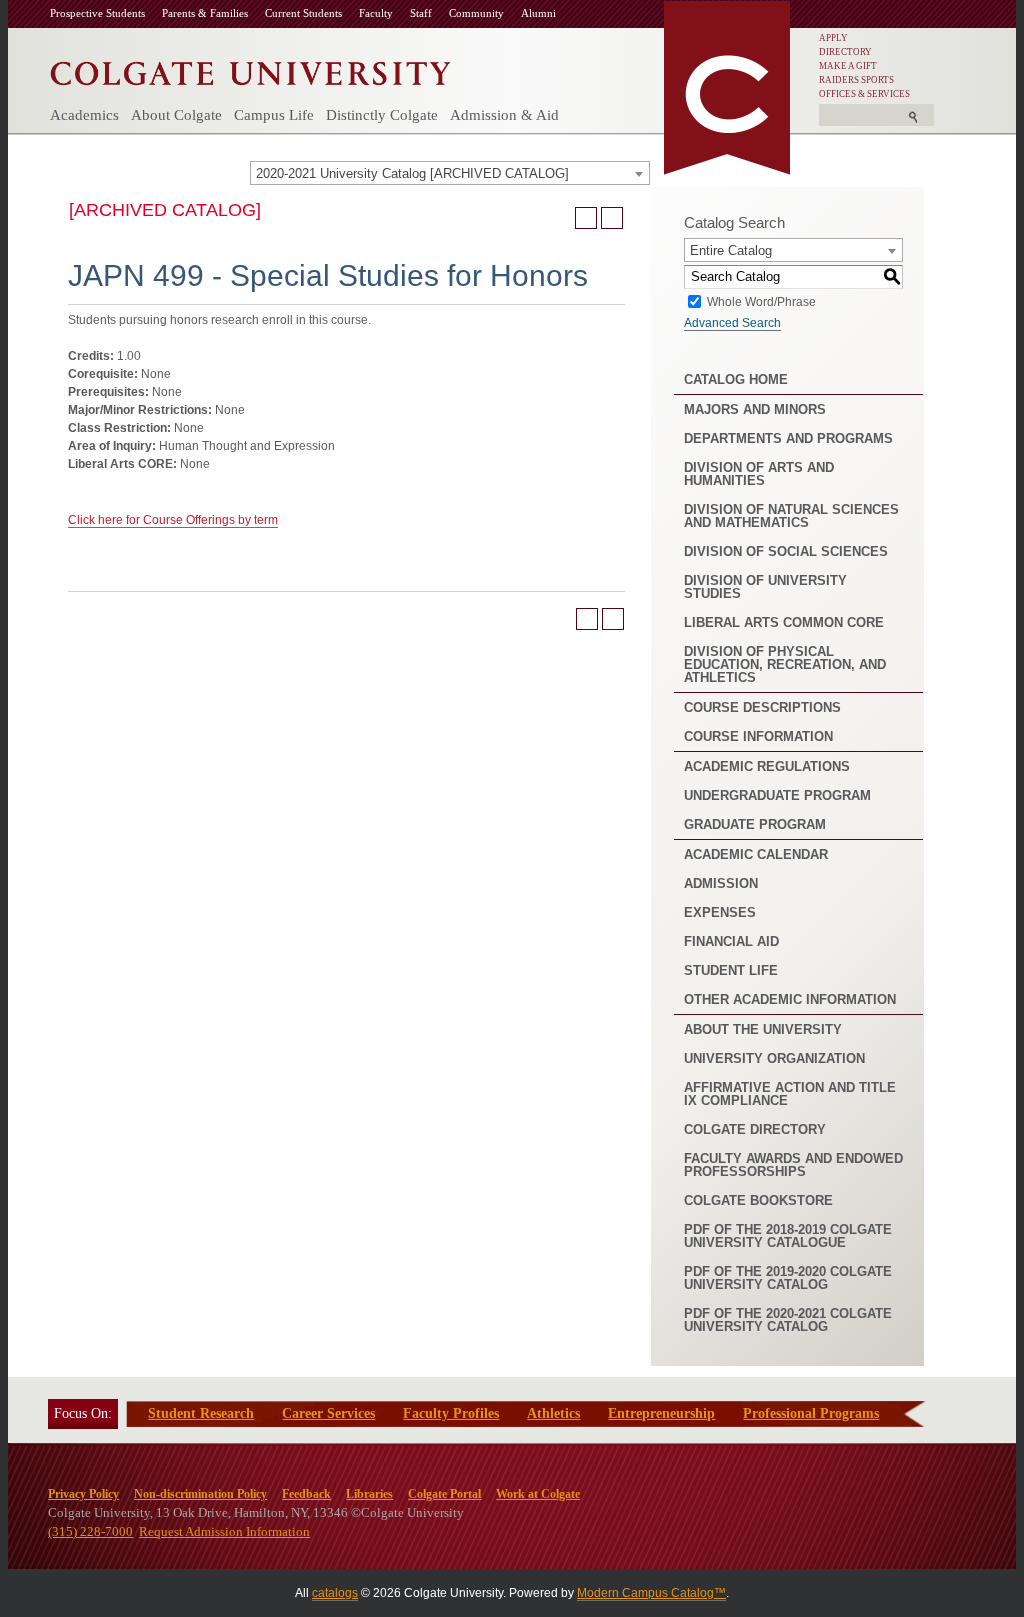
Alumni (538, 13)
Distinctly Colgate (382, 115)
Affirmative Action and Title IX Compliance (790, 1094)
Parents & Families (205, 13)
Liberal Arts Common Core (784, 622)
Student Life (731, 970)
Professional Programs (811, 1413)
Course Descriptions (762, 707)
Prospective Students (97, 13)
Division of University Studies (765, 587)
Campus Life (274, 115)
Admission (721, 883)
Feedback (306, 1494)
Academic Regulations (767, 766)
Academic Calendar (756, 854)
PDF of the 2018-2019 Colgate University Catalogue (788, 1236)
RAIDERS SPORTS (856, 80)
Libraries (369, 1494)
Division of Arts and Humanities (759, 474)
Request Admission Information (224, 1531)
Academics (84, 115)
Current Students (303, 13)
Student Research (201, 1413)
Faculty (376, 13)
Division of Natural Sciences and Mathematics (791, 516)
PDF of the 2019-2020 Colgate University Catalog (788, 1278)
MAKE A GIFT (848, 66)
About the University (763, 1029)
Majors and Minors (755, 409)
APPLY (833, 38)
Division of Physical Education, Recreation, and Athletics (785, 664)
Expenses (720, 912)
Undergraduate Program (777, 795)
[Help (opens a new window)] (612, 218)
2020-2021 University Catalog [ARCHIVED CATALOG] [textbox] (412, 173)
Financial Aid (731, 941)
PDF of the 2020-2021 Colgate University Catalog (788, 1320)
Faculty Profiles (451, 1413)
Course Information (758, 736)
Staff (421, 13)
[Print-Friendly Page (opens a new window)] (586, 218)
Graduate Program (755, 824)
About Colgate (176, 115)
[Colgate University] (250, 68)
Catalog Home (736, 379)
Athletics (553, 1413)
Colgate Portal (444, 1494)
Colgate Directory (755, 1129)
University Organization (774, 1058)
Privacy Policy (83, 1494)
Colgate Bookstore (758, 1200)
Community (476, 13)
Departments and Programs (788, 438)
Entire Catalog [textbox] (731, 250)
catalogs (335, 1593)
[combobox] (450, 173)
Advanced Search (732, 323)
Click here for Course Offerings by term (173, 520)
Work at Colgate (538, 1494)
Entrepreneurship (661, 1413)
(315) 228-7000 (90, 1531)
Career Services (328, 1413)
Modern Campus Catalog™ (651, 1593)
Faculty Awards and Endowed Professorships (793, 1165)
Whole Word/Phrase (761, 301)
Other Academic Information (790, 999)
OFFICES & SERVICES (864, 94)
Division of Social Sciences (786, 551)
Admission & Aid (504, 115)
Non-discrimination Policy (200, 1494)
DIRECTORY (845, 52)
